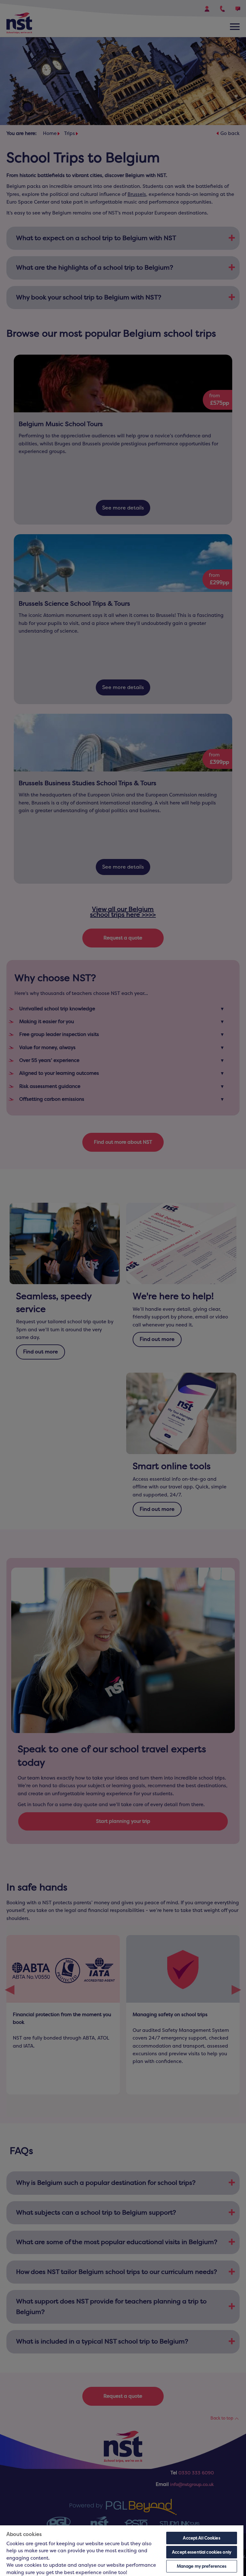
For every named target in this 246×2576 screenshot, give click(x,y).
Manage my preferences (202, 2566)
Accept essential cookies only (202, 2552)
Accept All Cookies (201, 2538)
